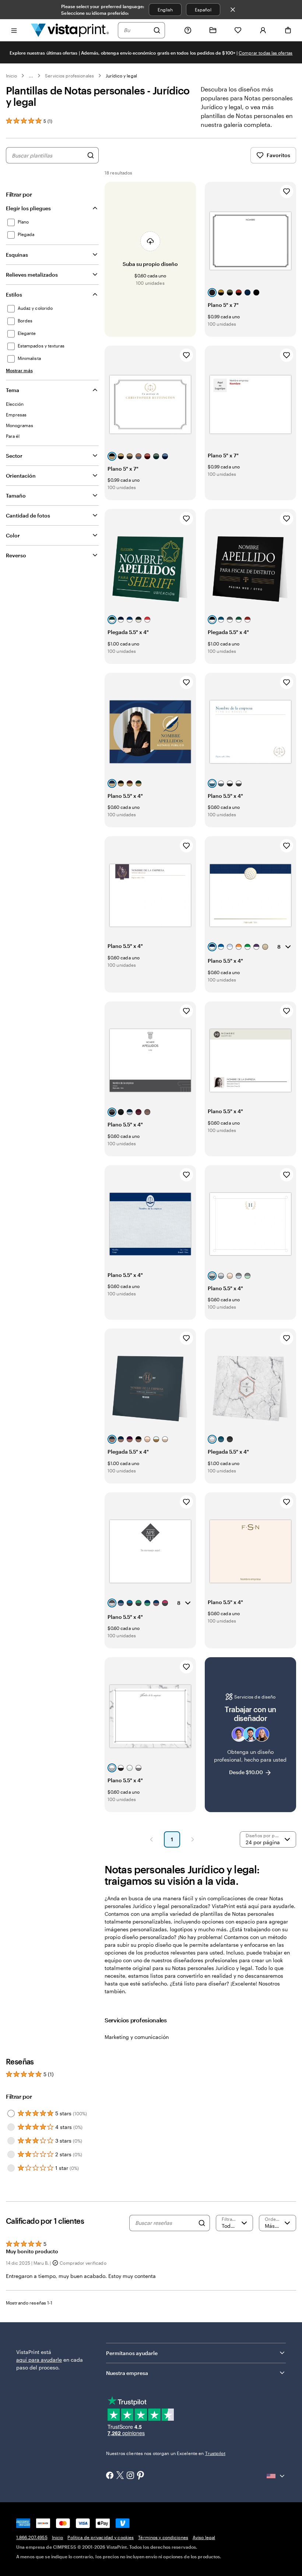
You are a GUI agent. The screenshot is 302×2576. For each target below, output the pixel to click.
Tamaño (16, 496)
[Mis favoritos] (238, 30)
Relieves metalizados (32, 275)
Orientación (21, 476)
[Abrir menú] (14, 30)
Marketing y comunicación (137, 2037)
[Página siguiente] (193, 1839)
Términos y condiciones (163, 2537)
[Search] (202, 2223)
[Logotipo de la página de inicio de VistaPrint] (70, 30)
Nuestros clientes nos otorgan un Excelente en (166, 2453)
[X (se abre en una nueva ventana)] (120, 2476)
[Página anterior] (151, 1839)
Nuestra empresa (127, 2373)
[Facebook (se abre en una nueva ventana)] (110, 2476)
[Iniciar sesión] (263, 30)
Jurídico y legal (121, 76)
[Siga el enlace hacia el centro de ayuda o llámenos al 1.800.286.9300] (188, 30)
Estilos (14, 295)
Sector (14, 456)
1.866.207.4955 (32, 2537)
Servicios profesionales (69, 76)
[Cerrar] (233, 10)
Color (13, 535)
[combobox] (137, 30)
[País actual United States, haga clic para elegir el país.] (276, 2476)
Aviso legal (204, 2537)
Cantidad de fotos (28, 515)
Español (203, 10)
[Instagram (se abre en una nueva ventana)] (130, 2476)
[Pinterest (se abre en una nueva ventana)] (141, 2476)
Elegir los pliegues (28, 208)
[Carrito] (288, 30)
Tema (13, 390)
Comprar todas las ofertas (266, 53)
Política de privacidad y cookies (101, 2537)
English (165, 10)
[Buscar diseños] (91, 155)
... (31, 76)
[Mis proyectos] (213, 30)
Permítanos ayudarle (132, 2353)
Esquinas (17, 255)
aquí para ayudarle (39, 2360)
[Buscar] (157, 30)
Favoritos (278, 155)
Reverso (16, 555)
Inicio (11, 76)
